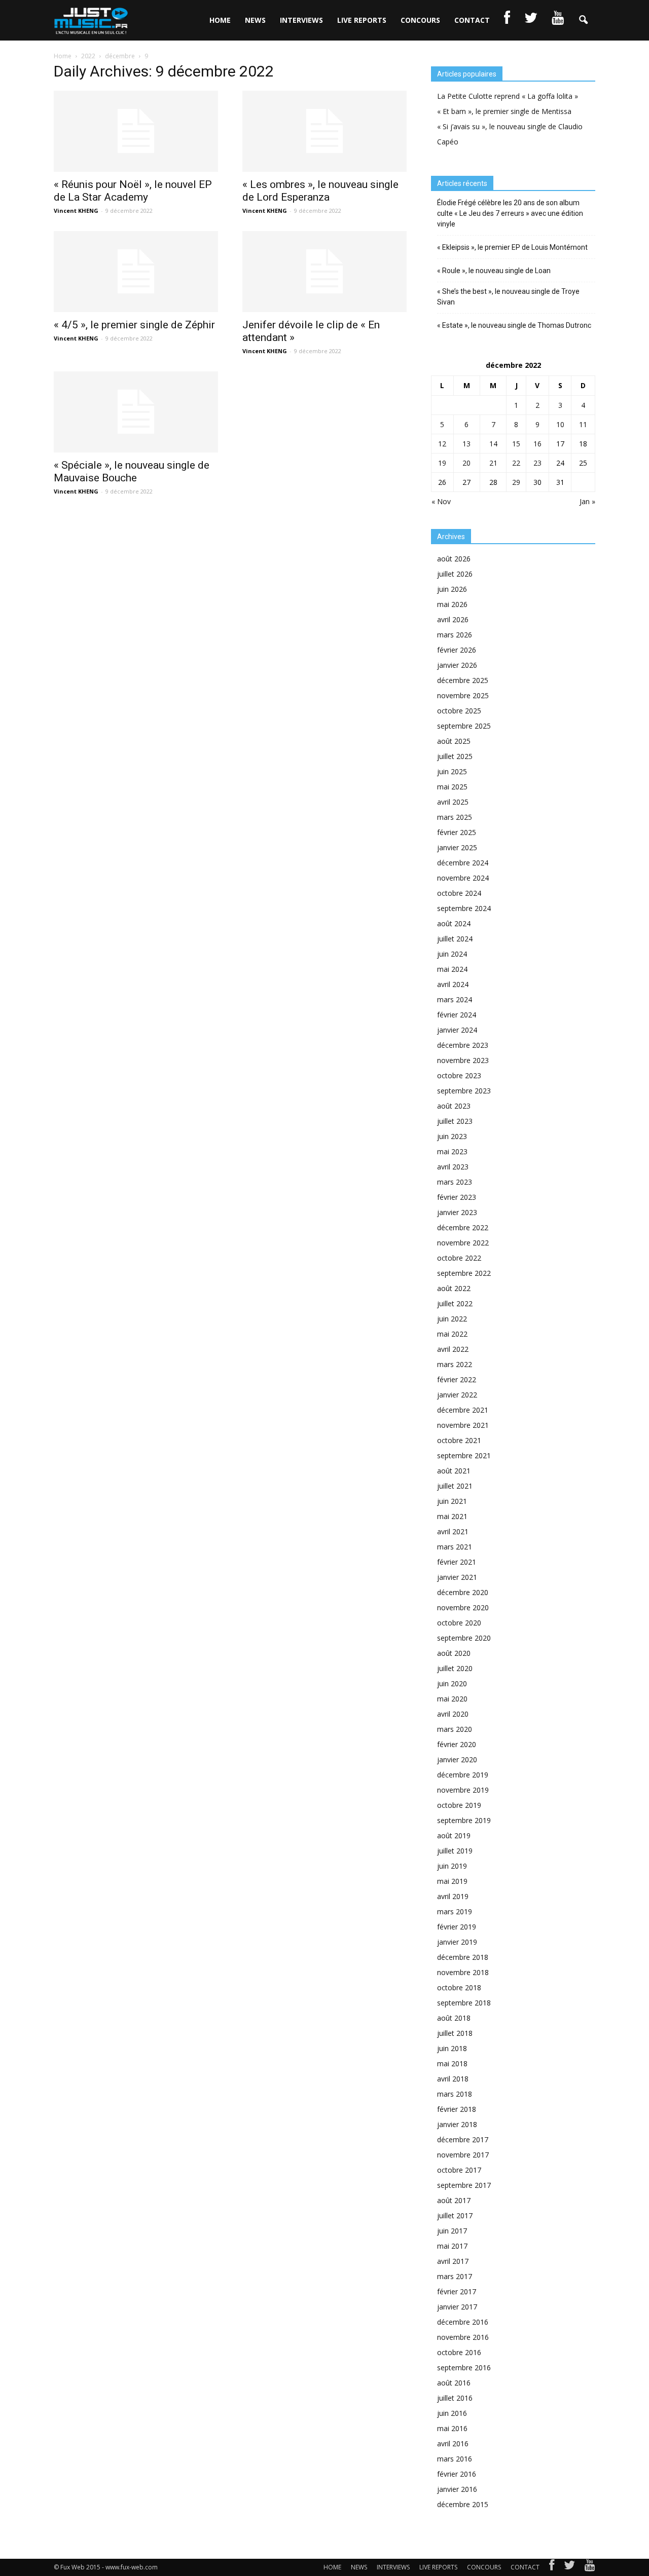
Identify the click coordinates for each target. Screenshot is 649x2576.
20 (466, 463)
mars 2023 (455, 1182)
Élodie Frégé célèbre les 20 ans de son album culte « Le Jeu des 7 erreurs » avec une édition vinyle (510, 213)
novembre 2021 (463, 1425)
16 (537, 444)
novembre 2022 (463, 1243)
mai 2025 (452, 787)
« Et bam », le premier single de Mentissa (504, 111)
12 (442, 444)
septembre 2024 (464, 908)
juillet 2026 (455, 574)
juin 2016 (452, 2413)
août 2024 (454, 923)
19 (442, 463)
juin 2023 (452, 1136)
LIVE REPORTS (362, 20)
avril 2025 (453, 802)
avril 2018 (453, 2079)
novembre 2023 (463, 1060)
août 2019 (454, 1835)
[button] (583, 20)
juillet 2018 (455, 2033)
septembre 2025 (464, 726)
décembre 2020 (463, 1592)
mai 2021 (452, 1516)
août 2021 (454, 1471)
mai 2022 (452, 1334)
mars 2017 (455, 2276)
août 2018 (454, 2018)
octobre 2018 (459, 1987)
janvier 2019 (457, 1942)
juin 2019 (452, 1866)
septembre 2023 (464, 1091)
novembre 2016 (463, 2337)
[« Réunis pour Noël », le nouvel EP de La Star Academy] (136, 131)
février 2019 (457, 1927)
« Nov (441, 501)
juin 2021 (452, 1501)
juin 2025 (452, 771)
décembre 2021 (463, 1410)
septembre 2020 (464, 1638)
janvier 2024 (457, 1030)
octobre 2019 (459, 1805)
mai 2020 (452, 1699)
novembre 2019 (463, 1790)
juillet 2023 (455, 1121)
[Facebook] (552, 2567)
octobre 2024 (459, 893)
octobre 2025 (459, 711)
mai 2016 (452, 2428)
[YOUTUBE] (558, 20)
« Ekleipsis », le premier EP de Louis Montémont (512, 247)
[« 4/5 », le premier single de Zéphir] (136, 272)
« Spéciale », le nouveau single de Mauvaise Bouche (132, 471)
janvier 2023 (457, 1212)
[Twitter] (569, 2567)
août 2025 (454, 741)
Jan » (587, 501)
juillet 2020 (455, 1668)
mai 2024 (452, 969)
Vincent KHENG (76, 211)
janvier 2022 (457, 1395)
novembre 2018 (463, 1972)
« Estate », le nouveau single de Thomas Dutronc (514, 325)
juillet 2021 (455, 1486)
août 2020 (454, 1653)
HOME (220, 20)
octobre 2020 (459, 1623)
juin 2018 (452, 2048)
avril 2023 (453, 1167)
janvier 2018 (457, 2124)
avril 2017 (453, 2261)
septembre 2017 (464, 2185)
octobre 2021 (459, 1440)
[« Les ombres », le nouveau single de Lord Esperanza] (324, 131)
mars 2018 (455, 2094)
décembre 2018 (463, 1957)
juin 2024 (452, 954)
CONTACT (472, 20)
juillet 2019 (455, 1851)
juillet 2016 (455, 2398)
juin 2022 (452, 1319)
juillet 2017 (455, 2215)
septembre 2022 (464, 1273)
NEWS (255, 20)
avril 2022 (453, 1349)
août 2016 (454, 2383)
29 (516, 482)
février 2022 (457, 1379)
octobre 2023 (459, 1075)
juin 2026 (452, 589)
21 (493, 463)
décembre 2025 (463, 680)
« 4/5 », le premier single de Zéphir (134, 325)
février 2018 (457, 2109)
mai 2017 (452, 2246)
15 (516, 444)
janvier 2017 (457, 2307)
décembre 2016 (463, 2322)
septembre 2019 (464, 1820)
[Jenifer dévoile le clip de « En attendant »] (324, 272)
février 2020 (457, 1744)
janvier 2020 (457, 1759)
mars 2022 (455, 1364)
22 (516, 463)
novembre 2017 (463, 2155)
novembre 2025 (463, 695)
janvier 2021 (457, 1577)
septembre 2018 (464, 2003)
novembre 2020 (463, 1607)
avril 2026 (453, 619)
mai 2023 (452, 1151)
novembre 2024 (463, 878)
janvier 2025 (457, 847)
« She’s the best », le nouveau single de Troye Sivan (508, 297)
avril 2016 (453, 2444)
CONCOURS (420, 20)
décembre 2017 (463, 2139)
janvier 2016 (457, 2489)
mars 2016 (455, 2459)
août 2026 (454, 559)
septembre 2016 (464, 2367)
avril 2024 (453, 984)
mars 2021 (455, 1547)
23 (537, 463)
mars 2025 (455, 817)
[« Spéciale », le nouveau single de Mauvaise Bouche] (136, 412)
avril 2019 (453, 1896)
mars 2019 (455, 1911)
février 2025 (457, 832)
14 (493, 444)
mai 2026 (452, 604)
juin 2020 (452, 1683)
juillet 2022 (455, 1303)
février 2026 (457, 650)
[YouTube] (590, 2567)
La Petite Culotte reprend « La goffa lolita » (508, 96)
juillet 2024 (455, 939)
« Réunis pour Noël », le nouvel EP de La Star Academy (133, 191)
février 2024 (457, 1015)
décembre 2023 (463, 1045)
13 (466, 444)
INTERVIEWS (301, 20)
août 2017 (454, 2200)
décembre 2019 (463, 1775)
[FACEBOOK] (507, 20)
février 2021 (457, 1562)
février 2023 (457, 1197)
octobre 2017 (459, 2170)
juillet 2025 (455, 756)
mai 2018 (452, 2063)
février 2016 (457, 2474)
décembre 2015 (463, 2504)
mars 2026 (455, 635)
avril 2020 (453, 1714)
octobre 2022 (459, 1258)
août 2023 (454, 1106)
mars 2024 (455, 999)
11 (583, 424)
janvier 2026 (457, 665)
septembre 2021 (464, 1455)
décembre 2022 (463, 1227)
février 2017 (457, 2291)
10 (560, 424)
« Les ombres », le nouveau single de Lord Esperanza (320, 191)
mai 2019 (452, 1881)
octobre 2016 (459, 2352)
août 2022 (454, 1288)
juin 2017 (452, 2231)
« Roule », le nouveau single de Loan (494, 271)
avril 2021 (453, 1531)
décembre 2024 (463, 863)
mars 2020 (455, 1729)
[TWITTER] (531, 20)
